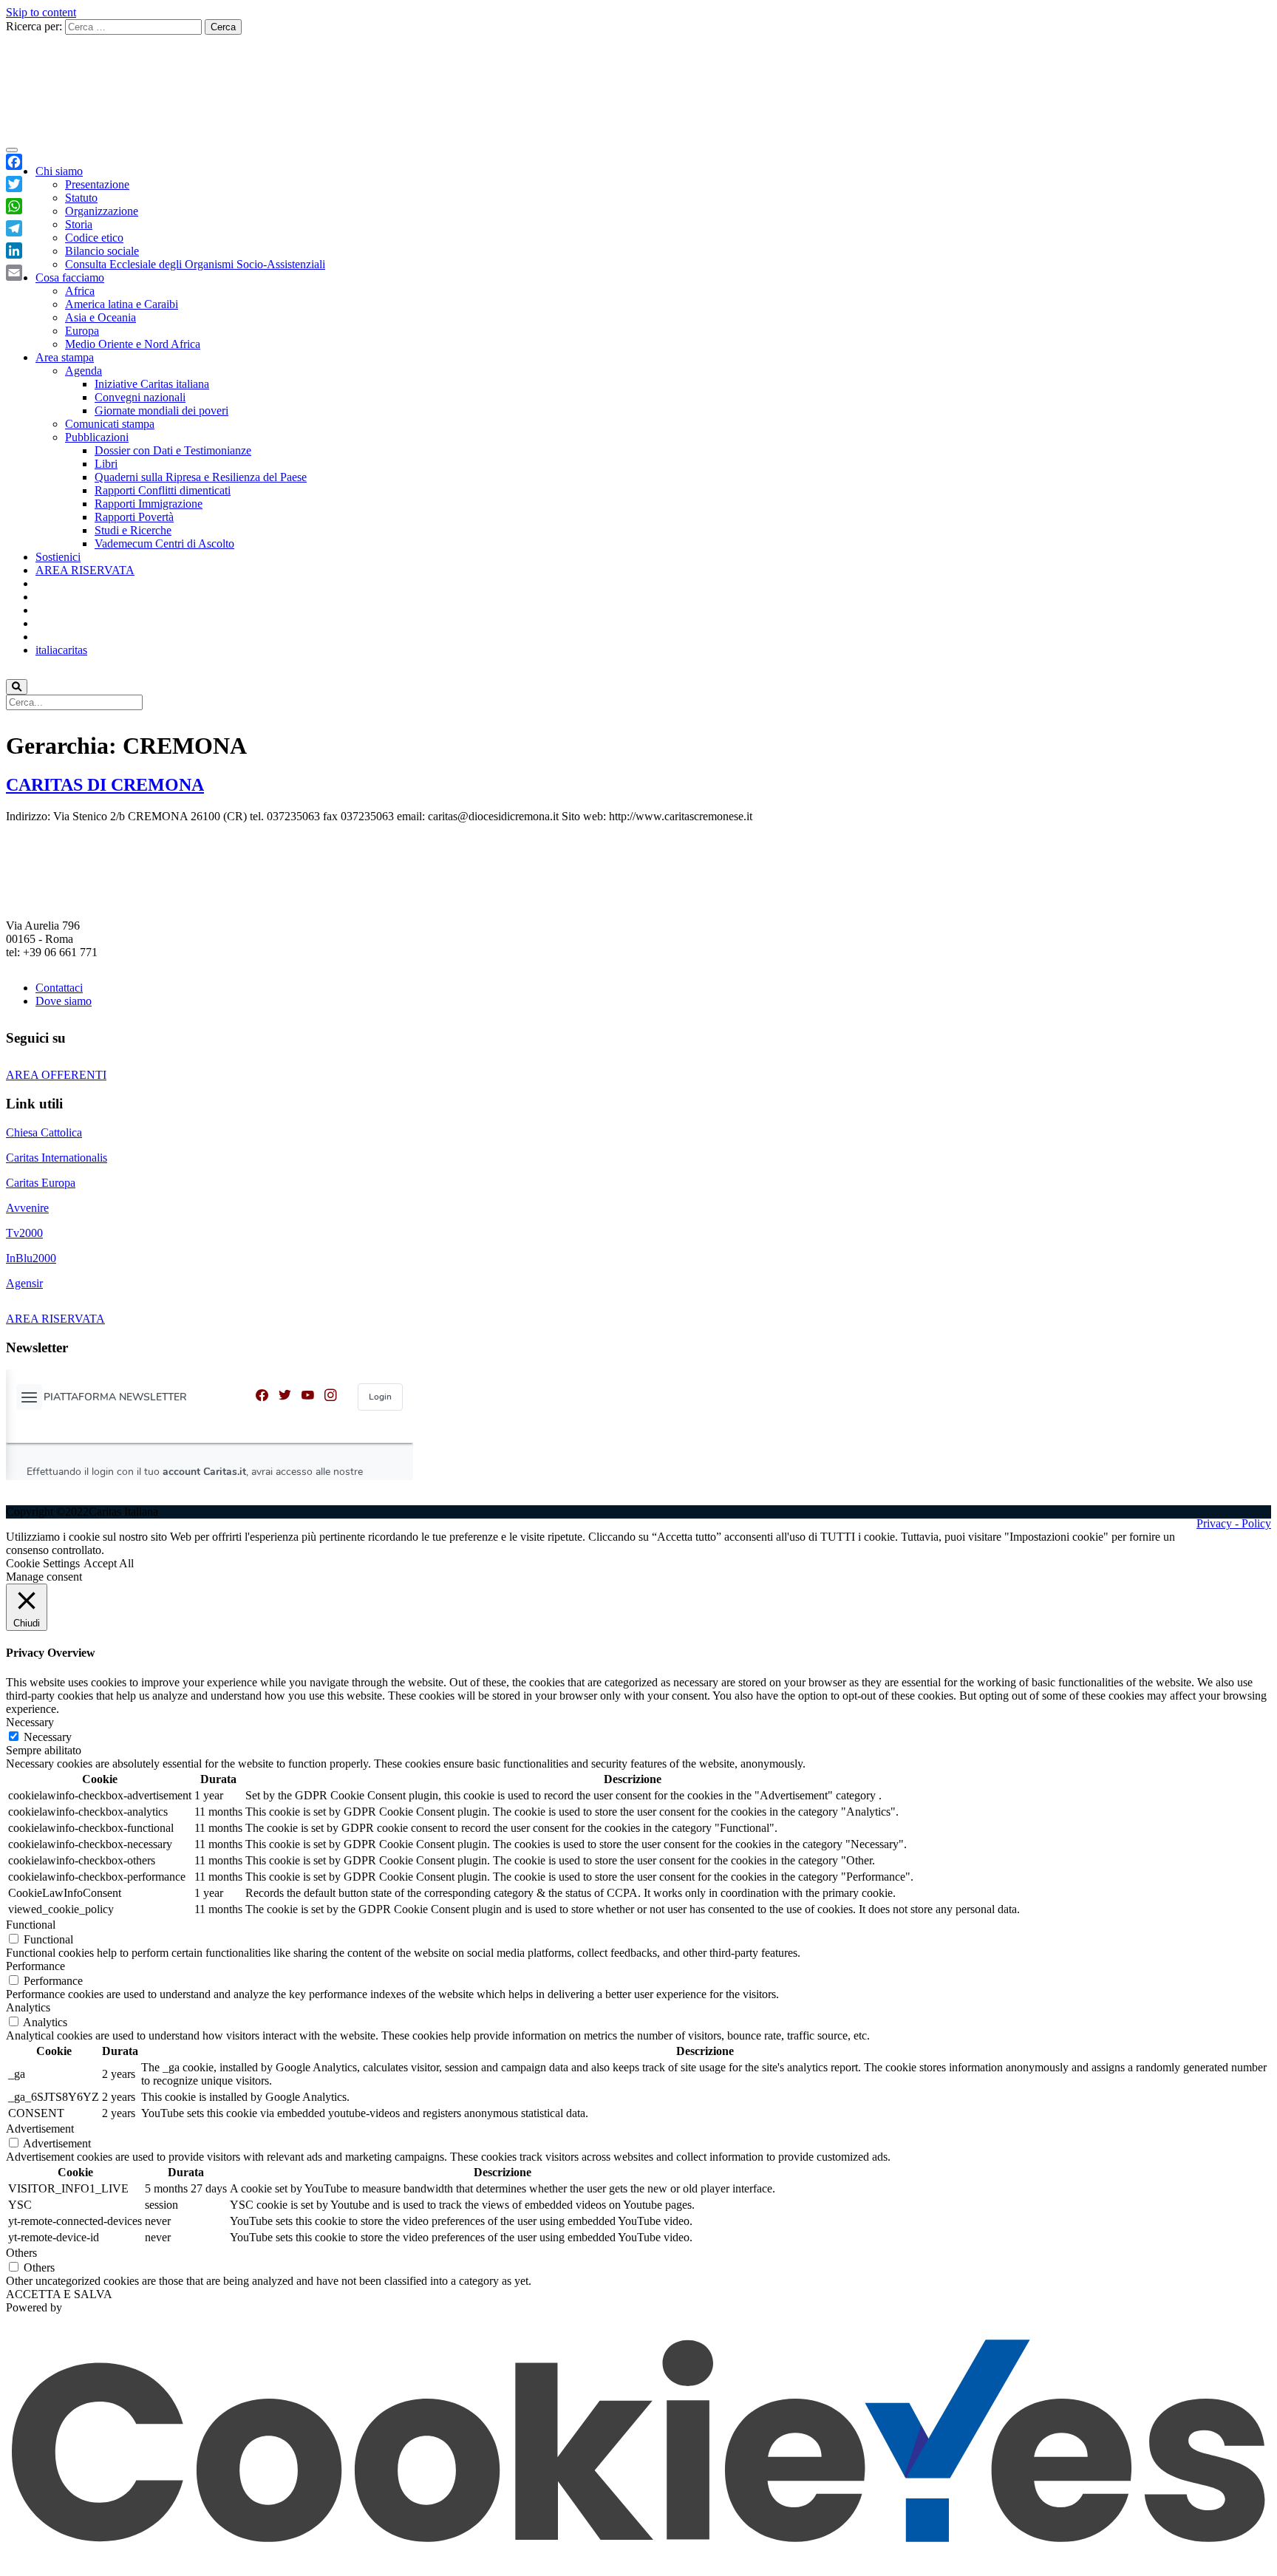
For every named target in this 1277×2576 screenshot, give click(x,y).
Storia (79, 224)
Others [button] (21, 2253)
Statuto (81, 198)
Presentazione (97, 184)
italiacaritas (61, 650)
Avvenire (27, 1208)
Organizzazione (102, 211)
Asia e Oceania (101, 317)
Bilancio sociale (102, 251)
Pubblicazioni (97, 437)
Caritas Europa (41, 1183)
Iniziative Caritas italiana (152, 384)
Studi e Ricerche (133, 530)
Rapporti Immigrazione (149, 504)
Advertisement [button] (40, 2129)
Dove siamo (64, 1001)
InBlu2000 (31, 1258)
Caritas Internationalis (57, 1158)
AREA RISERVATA (85, 570)
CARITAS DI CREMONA (105, 785)
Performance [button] (35, 1966)
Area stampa (65, 357)
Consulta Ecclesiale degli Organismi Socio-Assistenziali (195, 264)
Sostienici (58, 557)
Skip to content (41, 12)
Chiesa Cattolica (44, 1132)
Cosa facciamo (70, 277)
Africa (80, 291)
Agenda (84, 371)
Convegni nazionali (140, 397)
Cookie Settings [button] (43, 1563)
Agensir (24, 1283)
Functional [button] (31, 1925)
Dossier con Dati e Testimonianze (173, 450)
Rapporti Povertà (134, 517)
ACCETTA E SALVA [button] (59, 2294)
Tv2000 (24, 1233)
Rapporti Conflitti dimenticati (163, 490)
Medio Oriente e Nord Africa (133, 344)
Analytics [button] (28, 2007)
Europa (82, 331)
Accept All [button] (109, 1563)
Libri (106, 464)
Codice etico (94, 238)
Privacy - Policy (1234, 1523)
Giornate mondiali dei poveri (161, 410)
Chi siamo (59, 171)
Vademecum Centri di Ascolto (164, 544)
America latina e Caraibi (122, 304)
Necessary (48, 1737)
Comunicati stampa (110, 424)
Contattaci (59, 988)
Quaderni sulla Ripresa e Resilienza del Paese (201, 477)
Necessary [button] (30, 1722)
